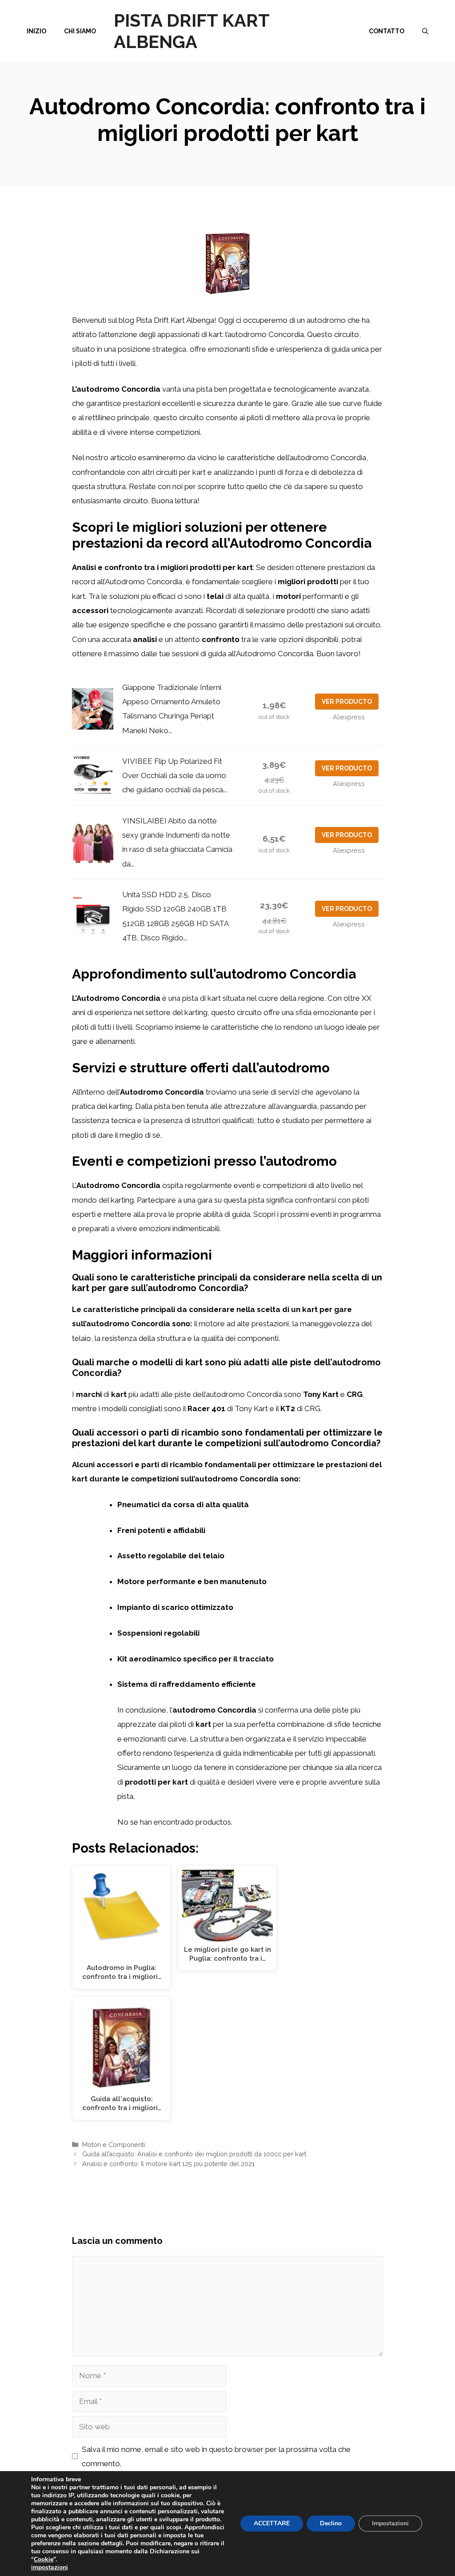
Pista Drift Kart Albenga (192, 31)
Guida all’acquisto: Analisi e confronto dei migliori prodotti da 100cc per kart (194, 2154)
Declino (331, 2523)
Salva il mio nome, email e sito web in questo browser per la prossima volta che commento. (216, 2456)
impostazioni (50, 2568)
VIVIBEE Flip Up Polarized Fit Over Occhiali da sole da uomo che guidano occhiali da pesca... (175, 776)
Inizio (36, 31)
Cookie (44, 2559)
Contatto (387, 31)
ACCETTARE (272, 2523)
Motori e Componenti (114, 2145)
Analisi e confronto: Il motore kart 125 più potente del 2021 (168, 2164)
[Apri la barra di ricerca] (425, 31)
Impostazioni (390, 2523)
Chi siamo (80, 31)
